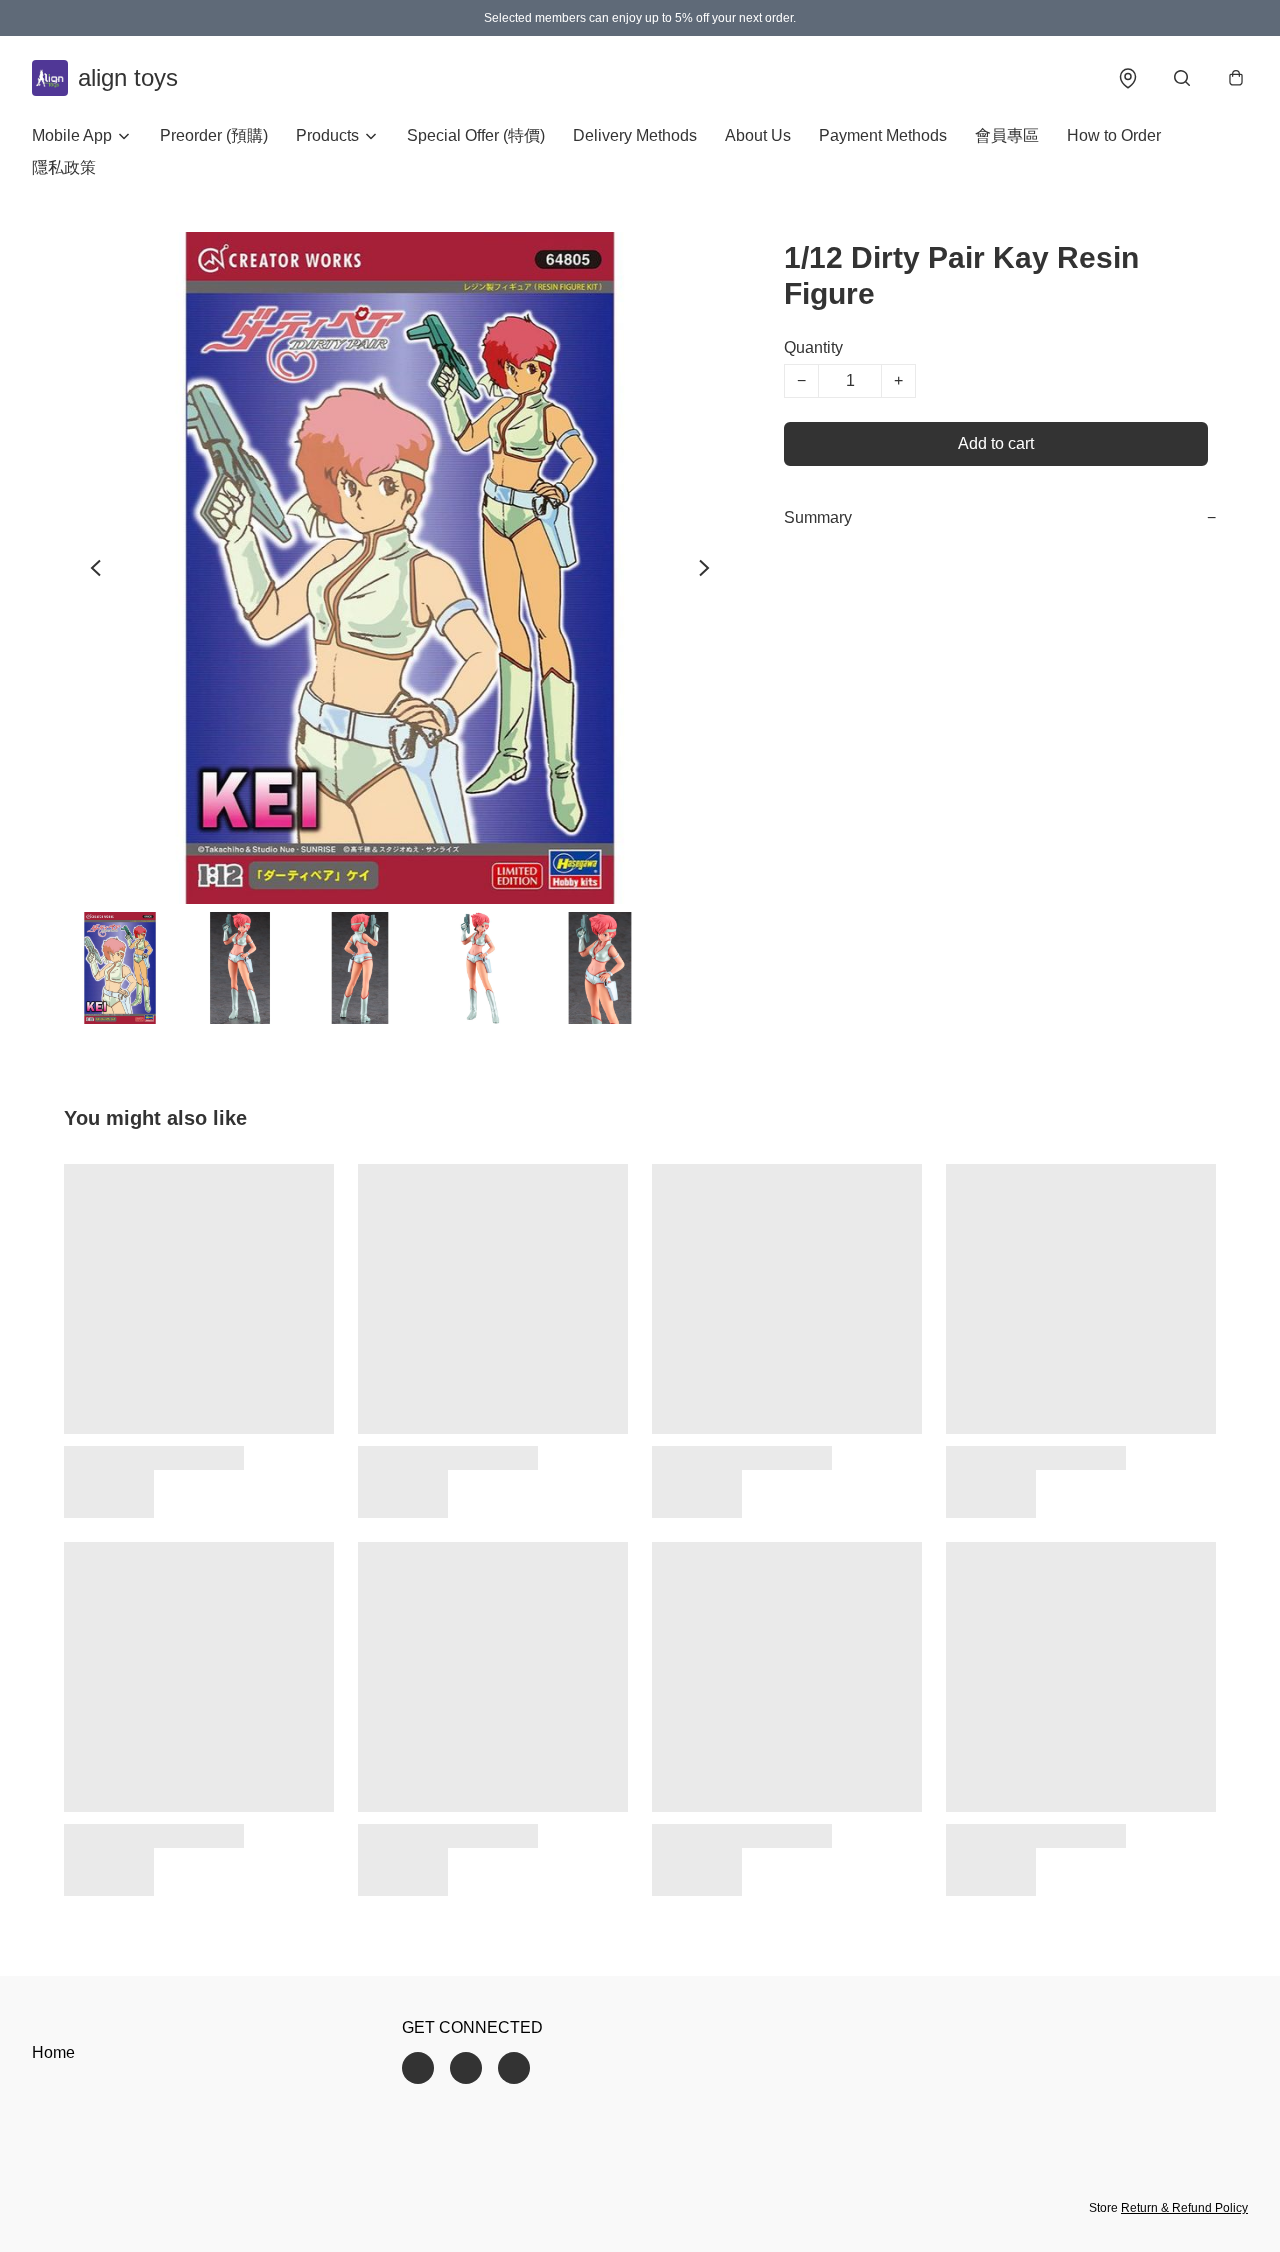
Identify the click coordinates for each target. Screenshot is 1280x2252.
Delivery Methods (635, 135)
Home (53, 2052)
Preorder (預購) (214, 135)
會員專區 (1007, 135)
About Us (758, 135)
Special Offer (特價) (476, 135)
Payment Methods (883, 135)
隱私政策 (64, 167)
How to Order (1114, 135)
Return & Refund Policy (1184, 2208)
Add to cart (996, 443)
